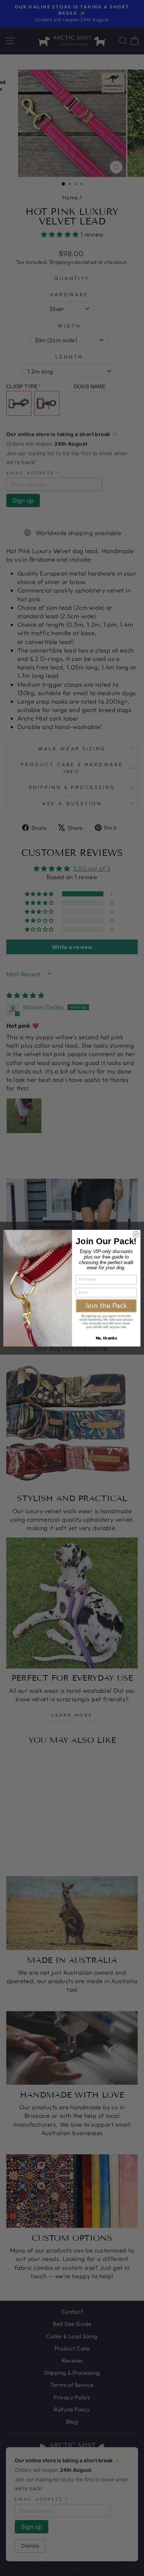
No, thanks (106, 1338)
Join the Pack (106, 1305)
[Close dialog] (136, 1234)
